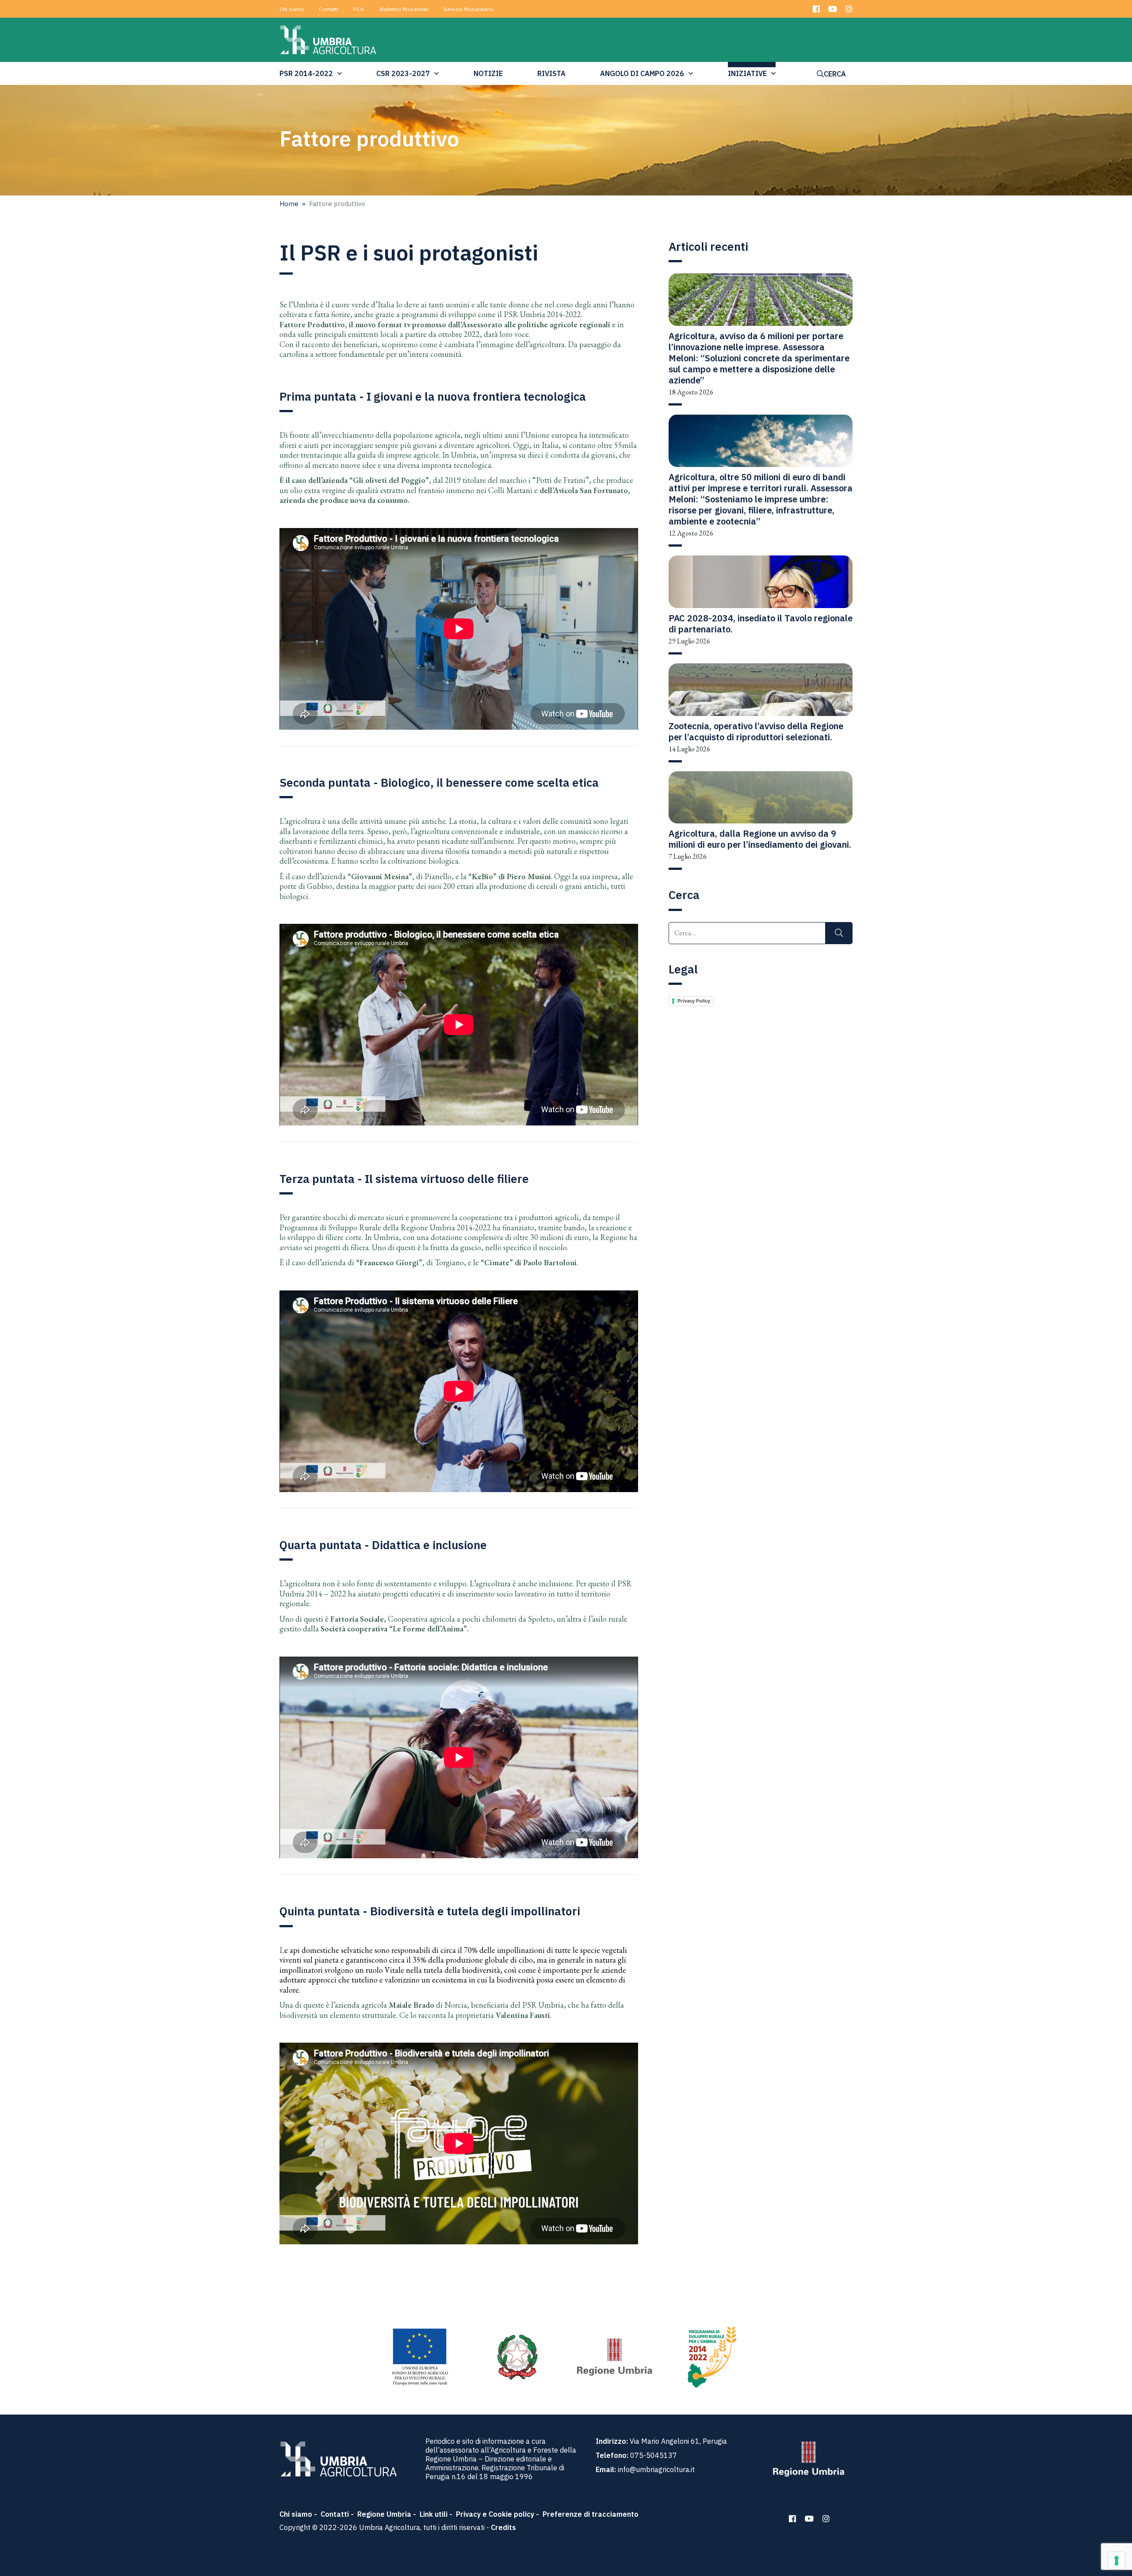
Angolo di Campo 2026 (642, 73)
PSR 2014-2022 (306, 73)
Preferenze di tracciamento (591, 2514)
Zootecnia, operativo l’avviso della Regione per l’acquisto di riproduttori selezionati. (756, 731)
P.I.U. (359, 9)
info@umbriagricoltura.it (656, 2469)
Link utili (434, 2514)
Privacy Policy (694, 1001)
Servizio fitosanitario (468, 9)
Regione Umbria (384, 2514)
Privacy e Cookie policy (495, 2514)
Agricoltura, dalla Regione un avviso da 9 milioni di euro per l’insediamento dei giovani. (760, 839)
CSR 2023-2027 (403, 73)
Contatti (329, 9)
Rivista (551, 73)
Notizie (488, 73)
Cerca (835, 74)
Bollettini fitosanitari (404, 9)
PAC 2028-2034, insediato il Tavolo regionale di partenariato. (761, 624)
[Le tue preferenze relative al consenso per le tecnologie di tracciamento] (1117, 2561)
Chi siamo (292, 9)
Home (289, 204)
